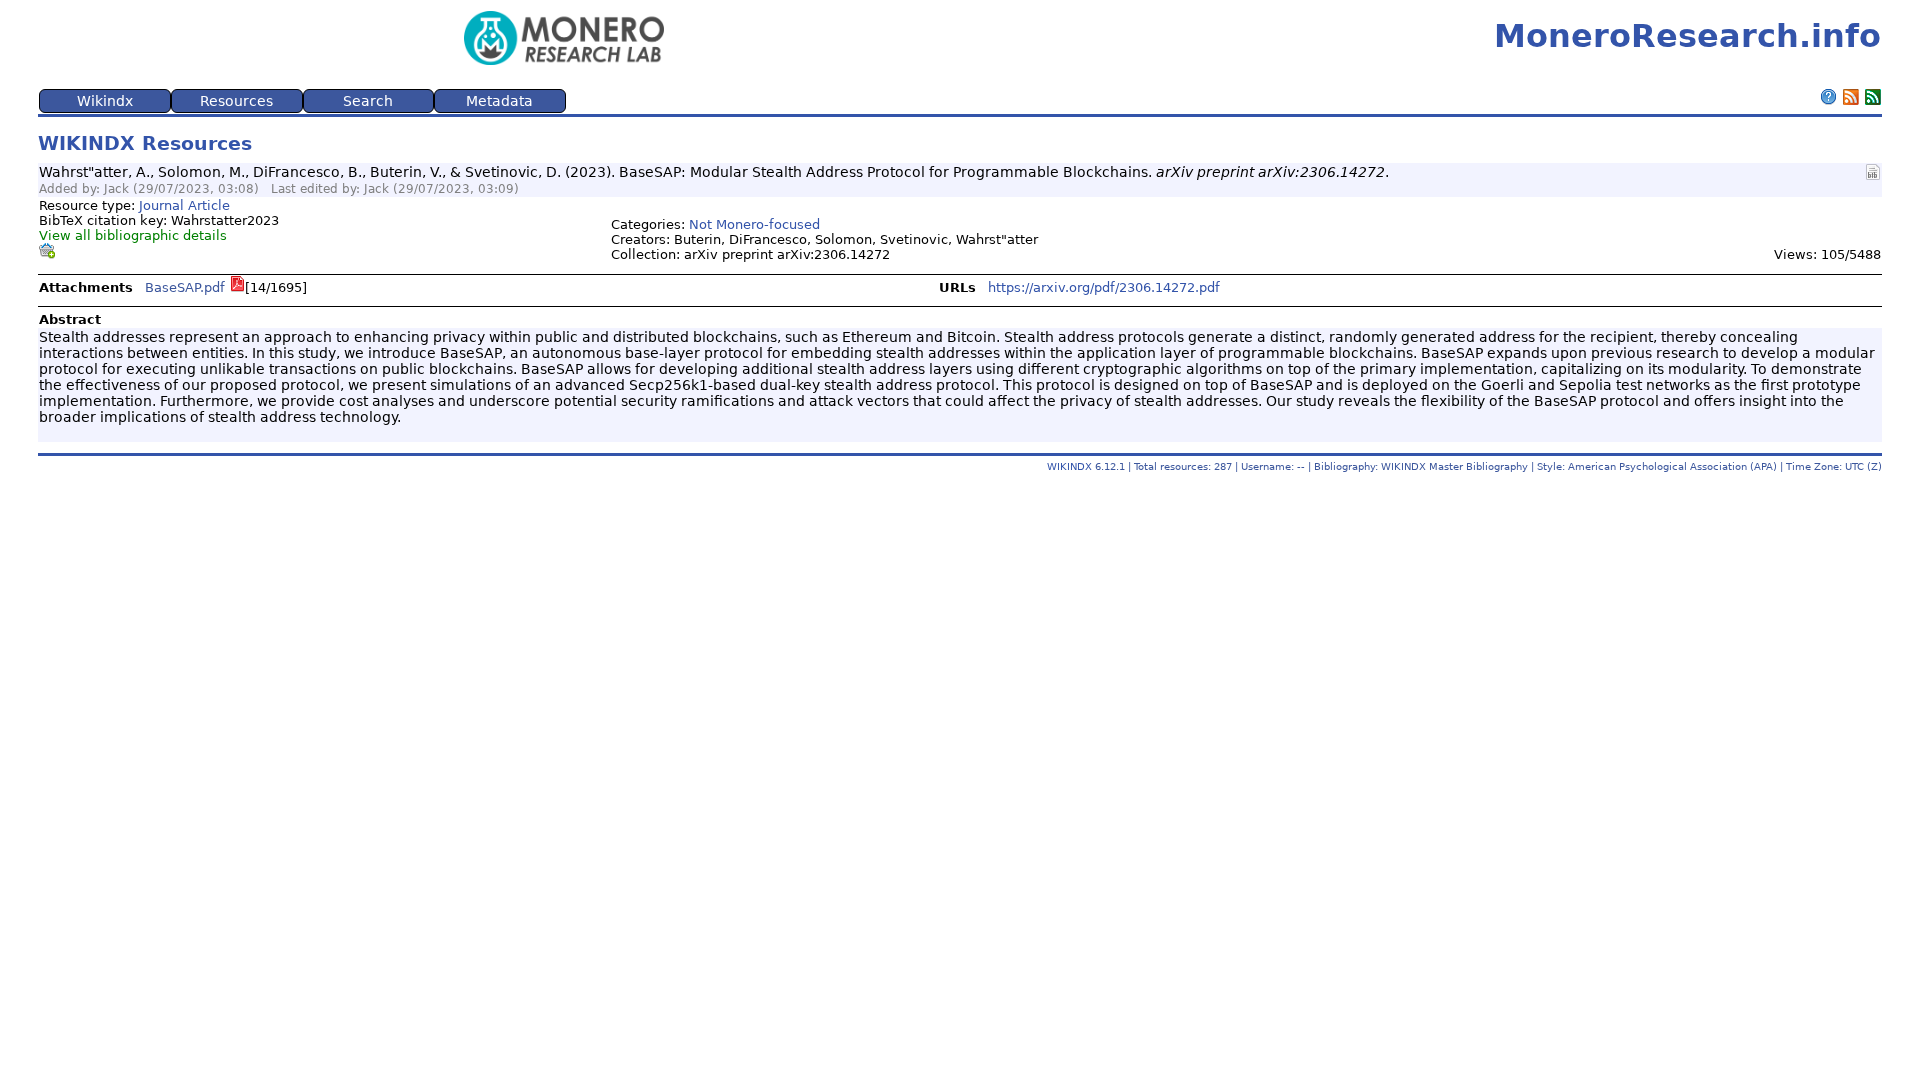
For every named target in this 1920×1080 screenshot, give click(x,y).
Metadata (499, 101)
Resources (236, 101)
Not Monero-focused (754, 224)
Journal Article (184, 205)
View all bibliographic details (133, 235)
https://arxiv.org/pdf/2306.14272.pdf (1104, 287)
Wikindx (105, 101)
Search (368, 101)
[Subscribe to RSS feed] (1851, 99)
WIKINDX (1069, 466)
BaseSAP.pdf (185, 287)
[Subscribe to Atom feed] (1873, 99)
